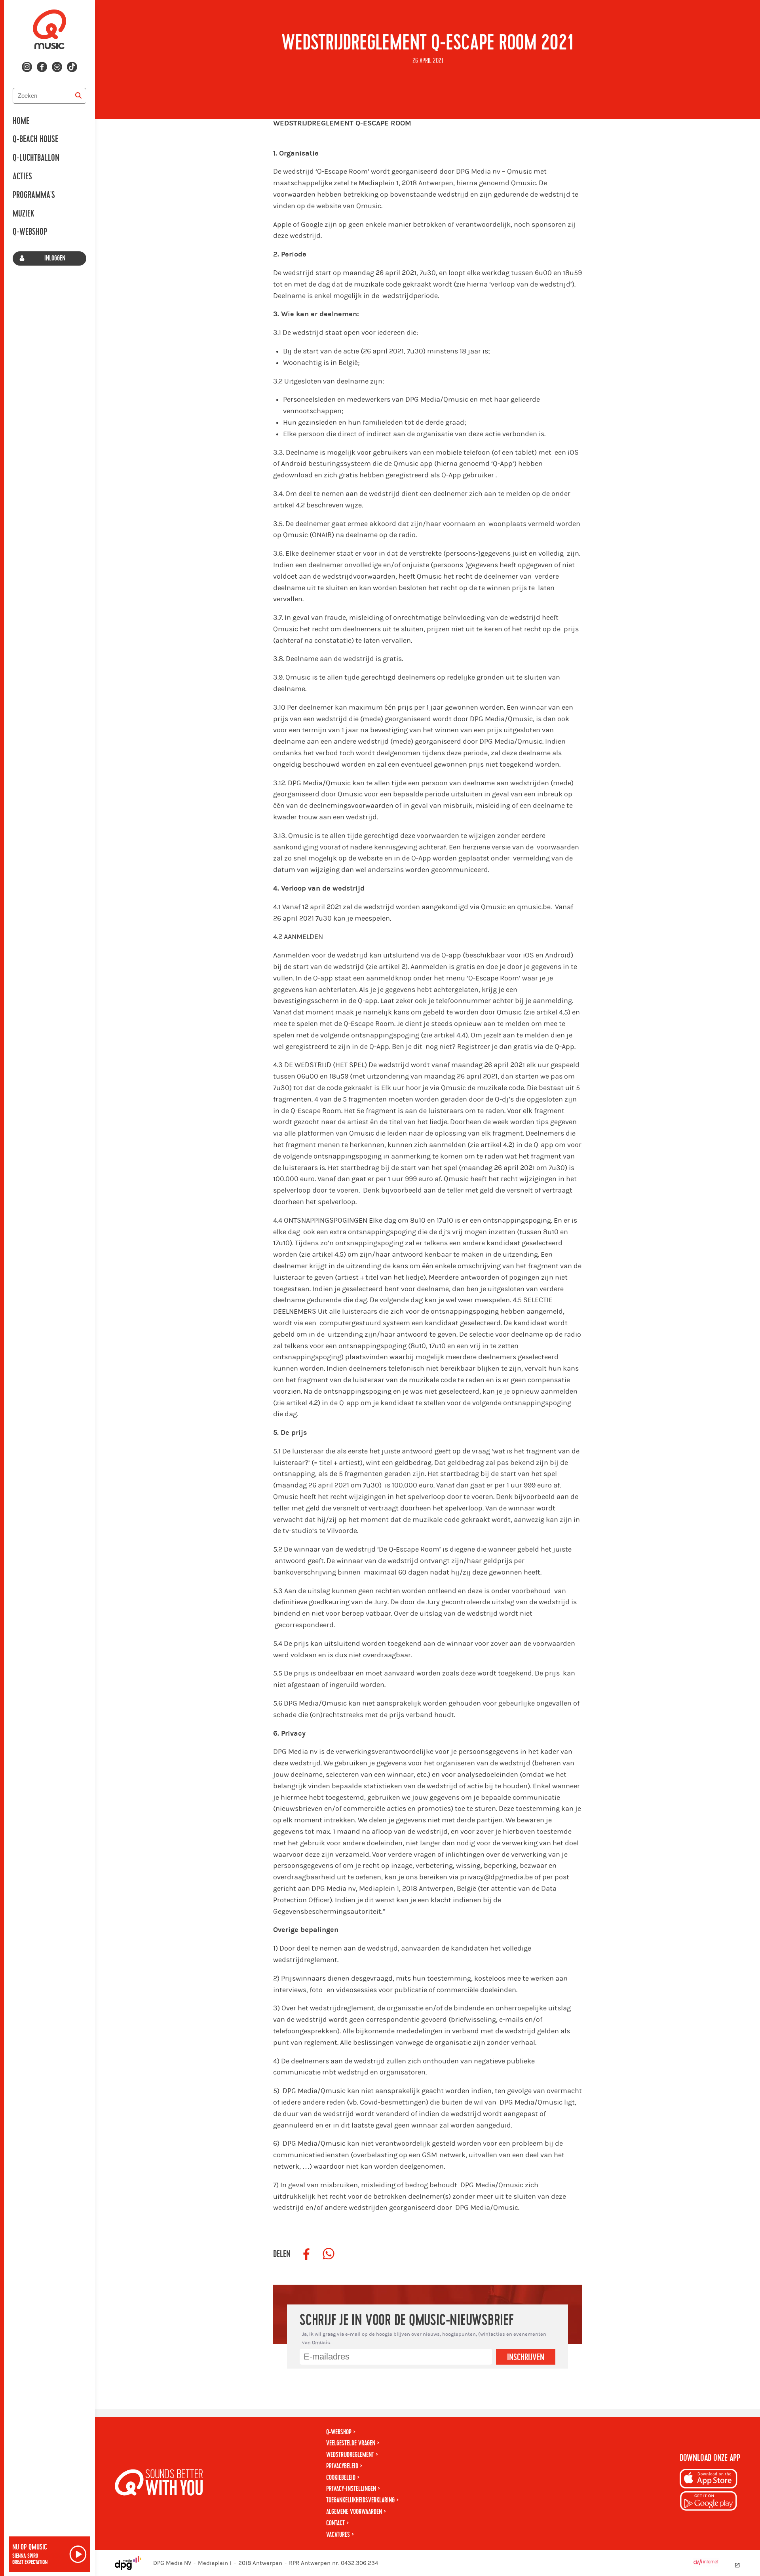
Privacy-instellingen (351, 2489)
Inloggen (55, 258)
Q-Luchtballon (36, 158)
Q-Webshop (30, 232)
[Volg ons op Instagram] (27, 67)
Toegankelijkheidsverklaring (360, 2500)
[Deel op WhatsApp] (329, 2254)
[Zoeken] (78, 96)
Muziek (23, 214)
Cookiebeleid (341, 2478)
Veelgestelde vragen (351, 2443)
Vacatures (338, 2535)
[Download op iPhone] (709, 2480)
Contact (335, 2523)
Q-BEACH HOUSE (35, 139)
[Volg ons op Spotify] (57, 67)
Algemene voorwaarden (354, 2512)
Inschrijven (526, 2358)
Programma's (34, 195)
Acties (22, 177)
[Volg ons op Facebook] (42, 67)
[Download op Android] (709, 2502)
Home (21, 121)
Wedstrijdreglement (350, 2455)
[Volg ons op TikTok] (72, 67)
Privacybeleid (342, 2466)
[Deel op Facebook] (306, 2254)
